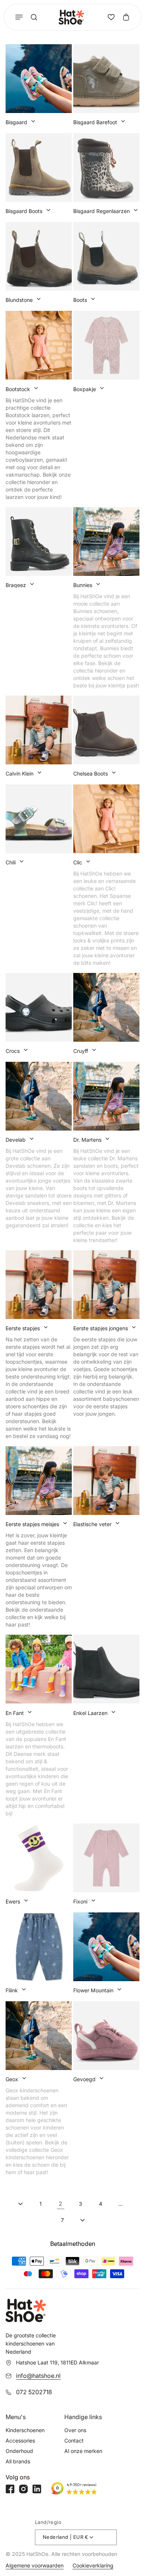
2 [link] (61, 2204)
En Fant (15, 1713)
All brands (18, 2461)
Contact (74, 2440)
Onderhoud (19, 2451)
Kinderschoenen (25, 2430)
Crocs (13, 1051)
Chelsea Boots (91, 773)
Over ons (75, 2430)
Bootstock (18, 389)
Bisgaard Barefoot (95, 122)
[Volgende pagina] (83, 2220)
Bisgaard (16, 122)
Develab (16, 1140)
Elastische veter (92, 1524)
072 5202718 (34, 2392)
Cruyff (81, 1051)
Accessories (20, 2440)
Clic (78, 862)
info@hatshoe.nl (38, 2376)
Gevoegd (84, 2079)
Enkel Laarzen (90, 1713)
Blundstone (19, 300)
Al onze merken (83, 2451)
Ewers (13, 1901)
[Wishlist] (111, 17)
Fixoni (80, 1901)
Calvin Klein (20, 773)
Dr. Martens (87, 1140)
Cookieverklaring (93, 2565)
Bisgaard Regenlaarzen (101, 211)
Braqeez (16, 585)
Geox (12, 2079)
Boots (80, 300)
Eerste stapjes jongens (101, 1328)
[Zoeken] (34, 17)
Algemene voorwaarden (35, 2565)
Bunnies (83, 585)
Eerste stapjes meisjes (32, 1524)
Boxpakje (85, 389)
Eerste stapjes (23, 1328)
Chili (11, 862)
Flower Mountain (93, 1990)
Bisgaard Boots (24, 211)
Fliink (12, 1990)
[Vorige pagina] (20, 2204)
